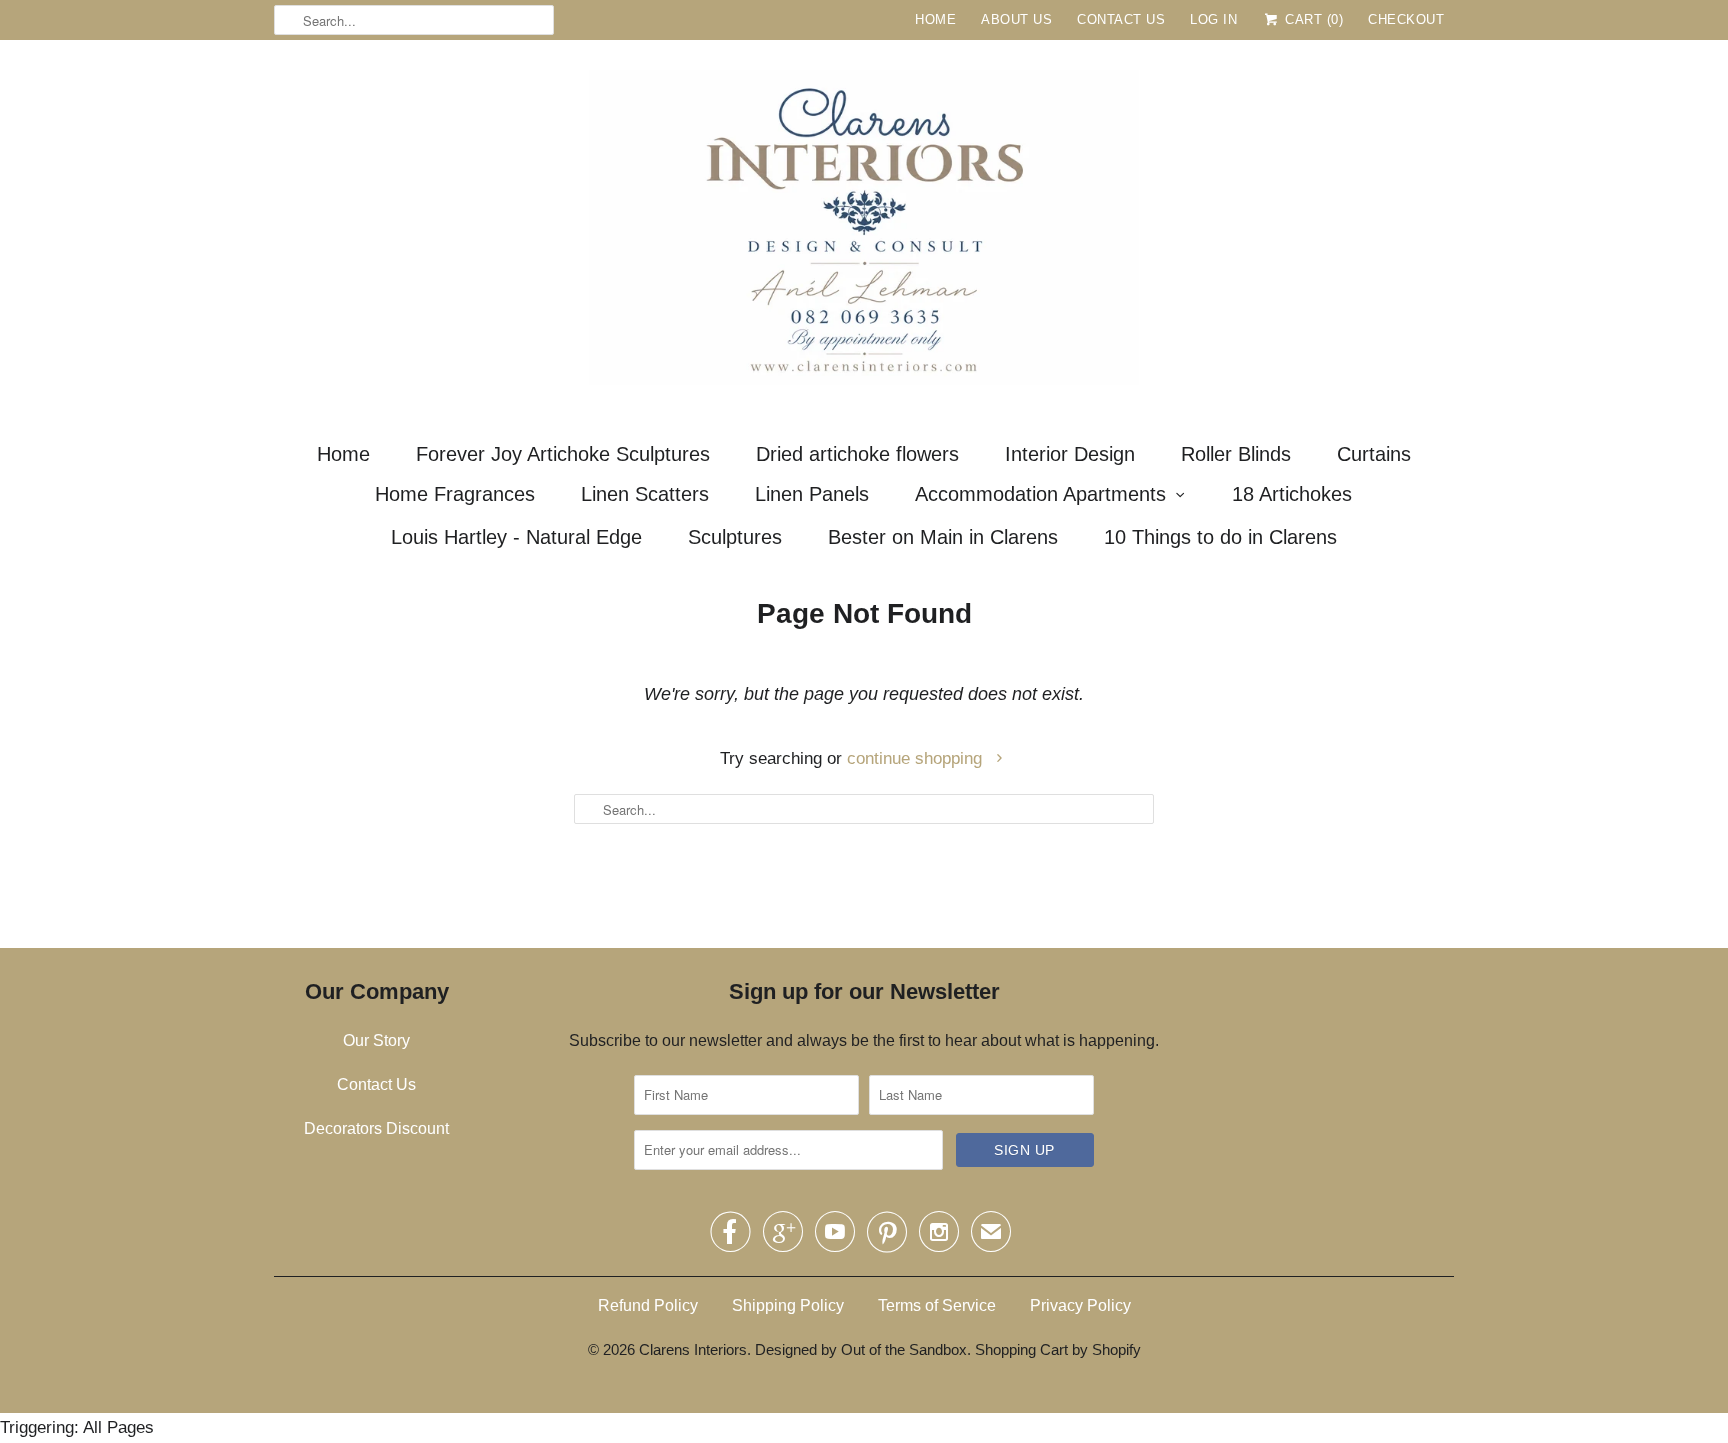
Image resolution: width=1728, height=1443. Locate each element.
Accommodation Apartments (1040, 494)
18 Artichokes (1292, 494)
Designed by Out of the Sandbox (861, 1349)
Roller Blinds (1236, 454)
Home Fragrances (455, 494)
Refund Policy (648, 1305)
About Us (1016, 19)
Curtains (1374, 454)
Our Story (376, 1040)
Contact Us (1121, 19)
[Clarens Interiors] (864, 233)
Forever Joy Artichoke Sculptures (563, 454)
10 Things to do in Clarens (1220, 537)
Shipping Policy (788, 1305)
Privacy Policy (1080, 1305)
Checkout (1406, 19)
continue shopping (917, 758)
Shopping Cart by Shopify (1058, 1349)
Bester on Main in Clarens (943, 537)
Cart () (1312, 19)
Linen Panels (812, 494)
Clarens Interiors (693, 1349)
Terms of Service (937, 1305)
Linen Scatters (645, 494)
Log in (1213, 19)
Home (935, 19)
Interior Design (1070, 454)
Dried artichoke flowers (857, 454)
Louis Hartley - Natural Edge (516, 537)
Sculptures (735, 537)
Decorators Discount (376, 1128)
